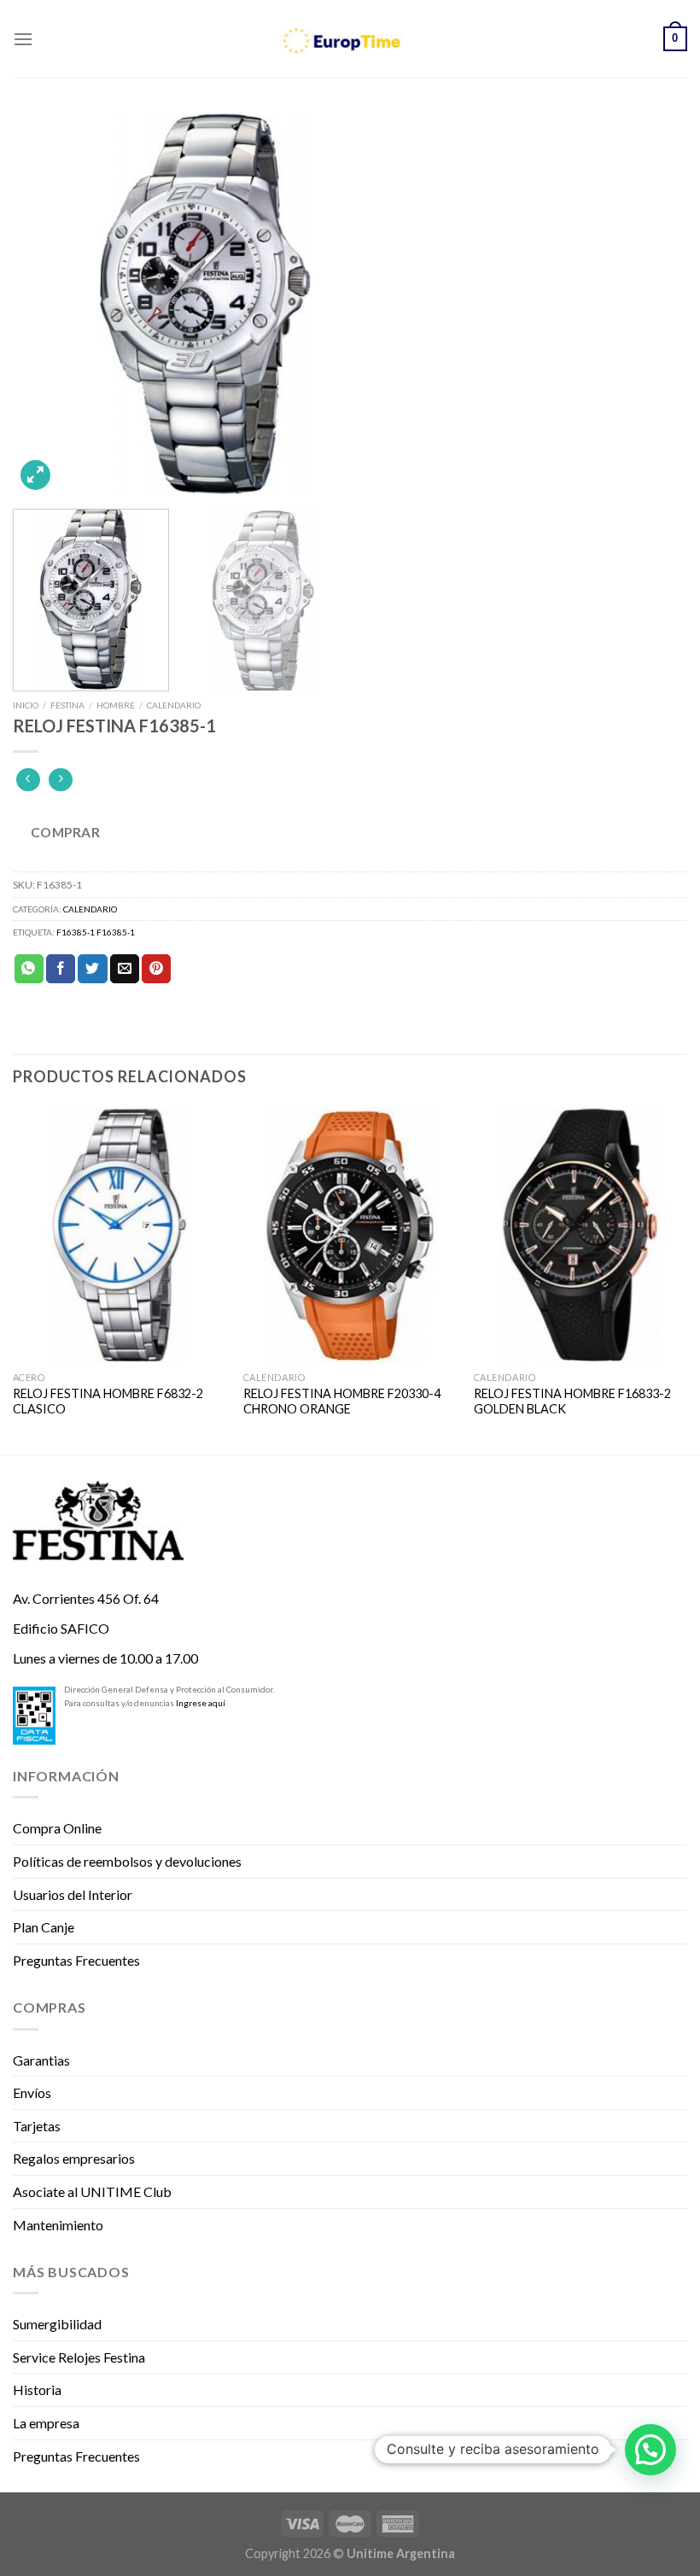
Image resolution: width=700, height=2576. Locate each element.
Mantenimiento (58, 2225)
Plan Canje (44, 1927)
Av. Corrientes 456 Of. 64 (86, 1598)
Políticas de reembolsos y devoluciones (127, 1861)
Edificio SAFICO (61, 1628)
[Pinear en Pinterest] (156, 969)
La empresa (46, 2423)
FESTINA (67, 705)
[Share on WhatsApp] (29, 969)
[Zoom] (35, 475)
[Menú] (23, 39)
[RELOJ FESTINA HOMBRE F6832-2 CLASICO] (120, 1235)
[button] (650, 2450)
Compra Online (57, 1828)
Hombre (116, 705)
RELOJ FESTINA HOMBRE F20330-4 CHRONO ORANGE (342, 1402)
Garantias (41, 2060)
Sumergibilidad (57, 2324)
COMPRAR (65, 832)
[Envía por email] (125, 969)
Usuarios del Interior (73, 1894)
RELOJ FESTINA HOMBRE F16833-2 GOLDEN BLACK (572, 1402)
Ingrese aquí (201, 1703)
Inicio (26, 705)
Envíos (32, 2092)
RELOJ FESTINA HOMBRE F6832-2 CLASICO (108, 1402)
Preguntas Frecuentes (76, 1960)
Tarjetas (37, 2126)
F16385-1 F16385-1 (96, 932)
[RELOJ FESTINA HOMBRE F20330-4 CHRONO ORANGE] (350, 1235)
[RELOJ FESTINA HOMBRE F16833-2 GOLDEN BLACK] (580, 1235)
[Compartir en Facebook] (61, 969)
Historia (37, 2390)
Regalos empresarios (74, 2158)
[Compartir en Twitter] (92, 969)
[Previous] (48, 304)
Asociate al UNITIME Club (92, 2191)
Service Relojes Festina (79, 2357)
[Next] (652, 304)
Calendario (174, 705)
